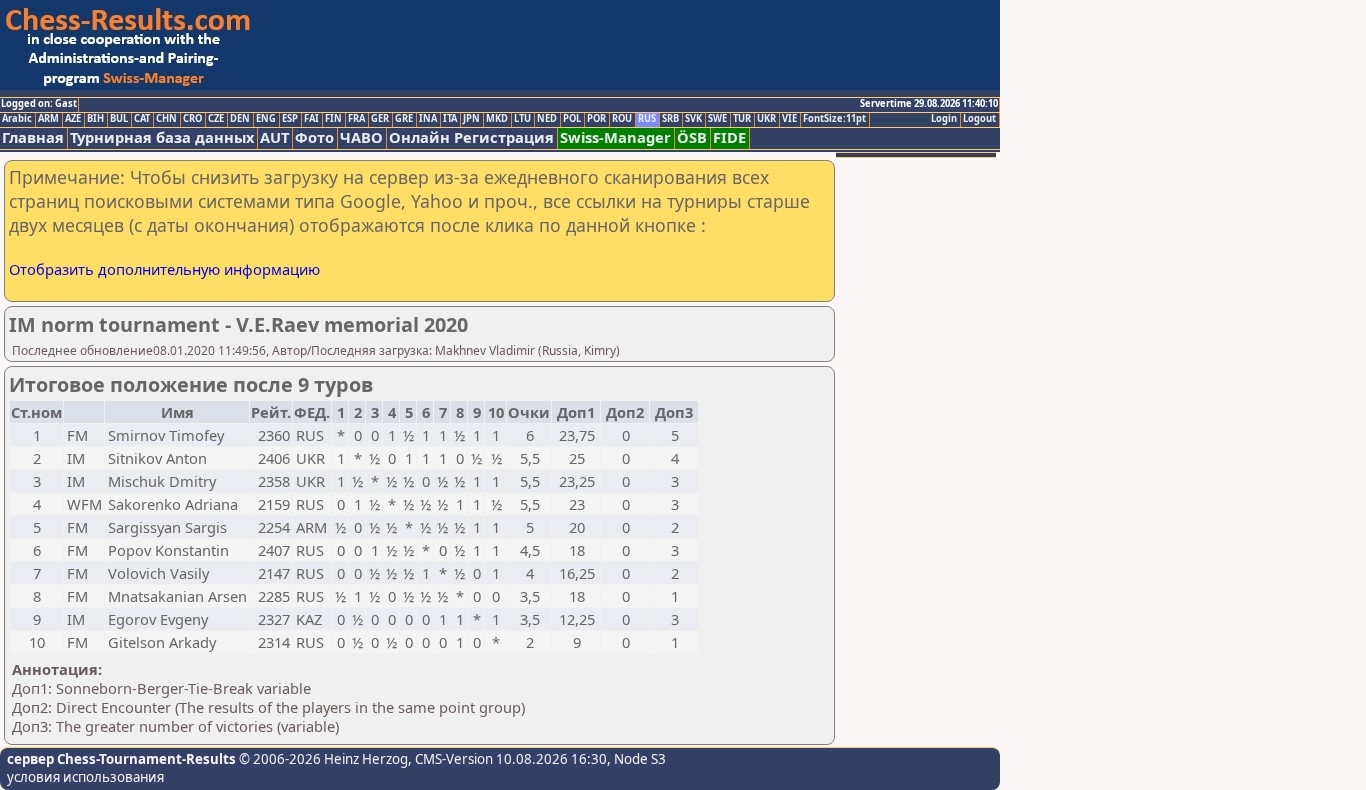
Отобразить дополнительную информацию (164, 269)
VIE (789, 119)
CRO (192, 119)
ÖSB (692, 137)
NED (547, 119)
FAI (311, 119)
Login (944, 119)
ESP (290, 119)
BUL (119, 119)
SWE (717, 119)
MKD (497, 119)
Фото (314, 137)
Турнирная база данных (162, 137)
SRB (670, 119)
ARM (48, 119)
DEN (240, 119)
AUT (274, 137)
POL (572, 119)
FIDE (729, 137)
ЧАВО (361, 137)
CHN (166, 119)
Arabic (17, 119)
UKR (766, 119)
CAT (142, 119)
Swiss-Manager (615, 137)
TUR (742, 119)
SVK (693, 119)
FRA (356, 119)
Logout (979, 119)
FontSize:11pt (834, 119)
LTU (522, 119)
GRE (404, 119)
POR (596, 119)
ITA (450, 119)
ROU (622, 119)
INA (428, 119)
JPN (471, 119)
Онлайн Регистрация (471, 137)
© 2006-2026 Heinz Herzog (322, 759)
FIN (333, 119)
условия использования (85, 777)
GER (380, 119)
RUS (647, 119)
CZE (216, 119)
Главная (33, 137)
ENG (266, 119)
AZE (73, 119)
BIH (95, 119)
